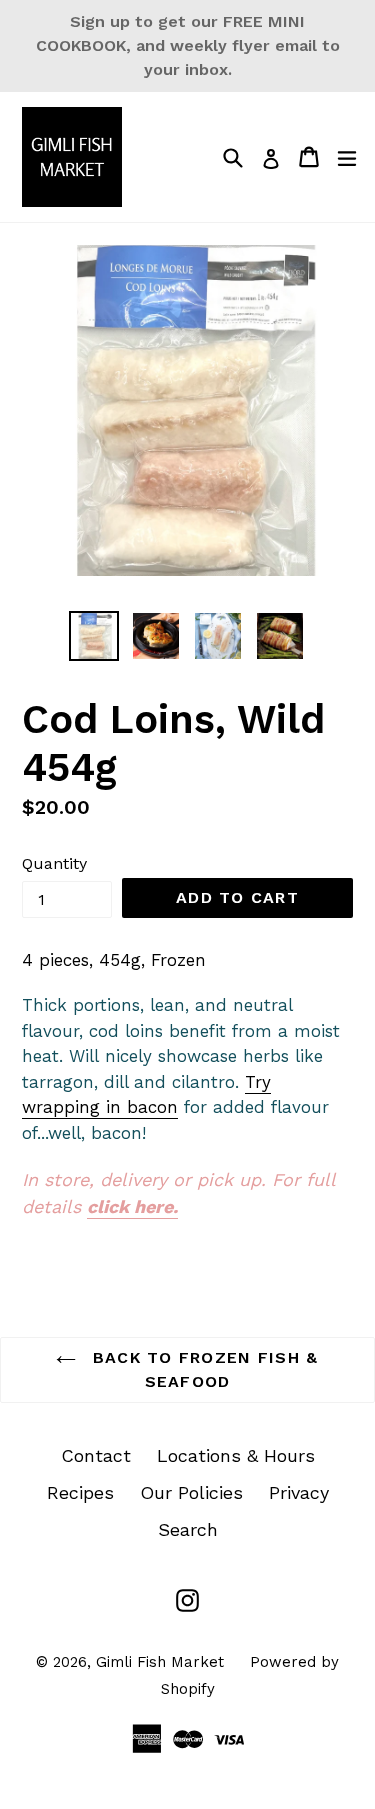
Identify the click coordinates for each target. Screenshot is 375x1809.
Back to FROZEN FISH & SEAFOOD (202, 1369)
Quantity (54, 863)
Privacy (299, 1492)
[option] (94, 636)
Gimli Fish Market (160, 1662)
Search (188, 1529)
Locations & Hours (236, 1455)
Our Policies (191, 1492)
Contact (96, 1455)
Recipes (80, 1492)
